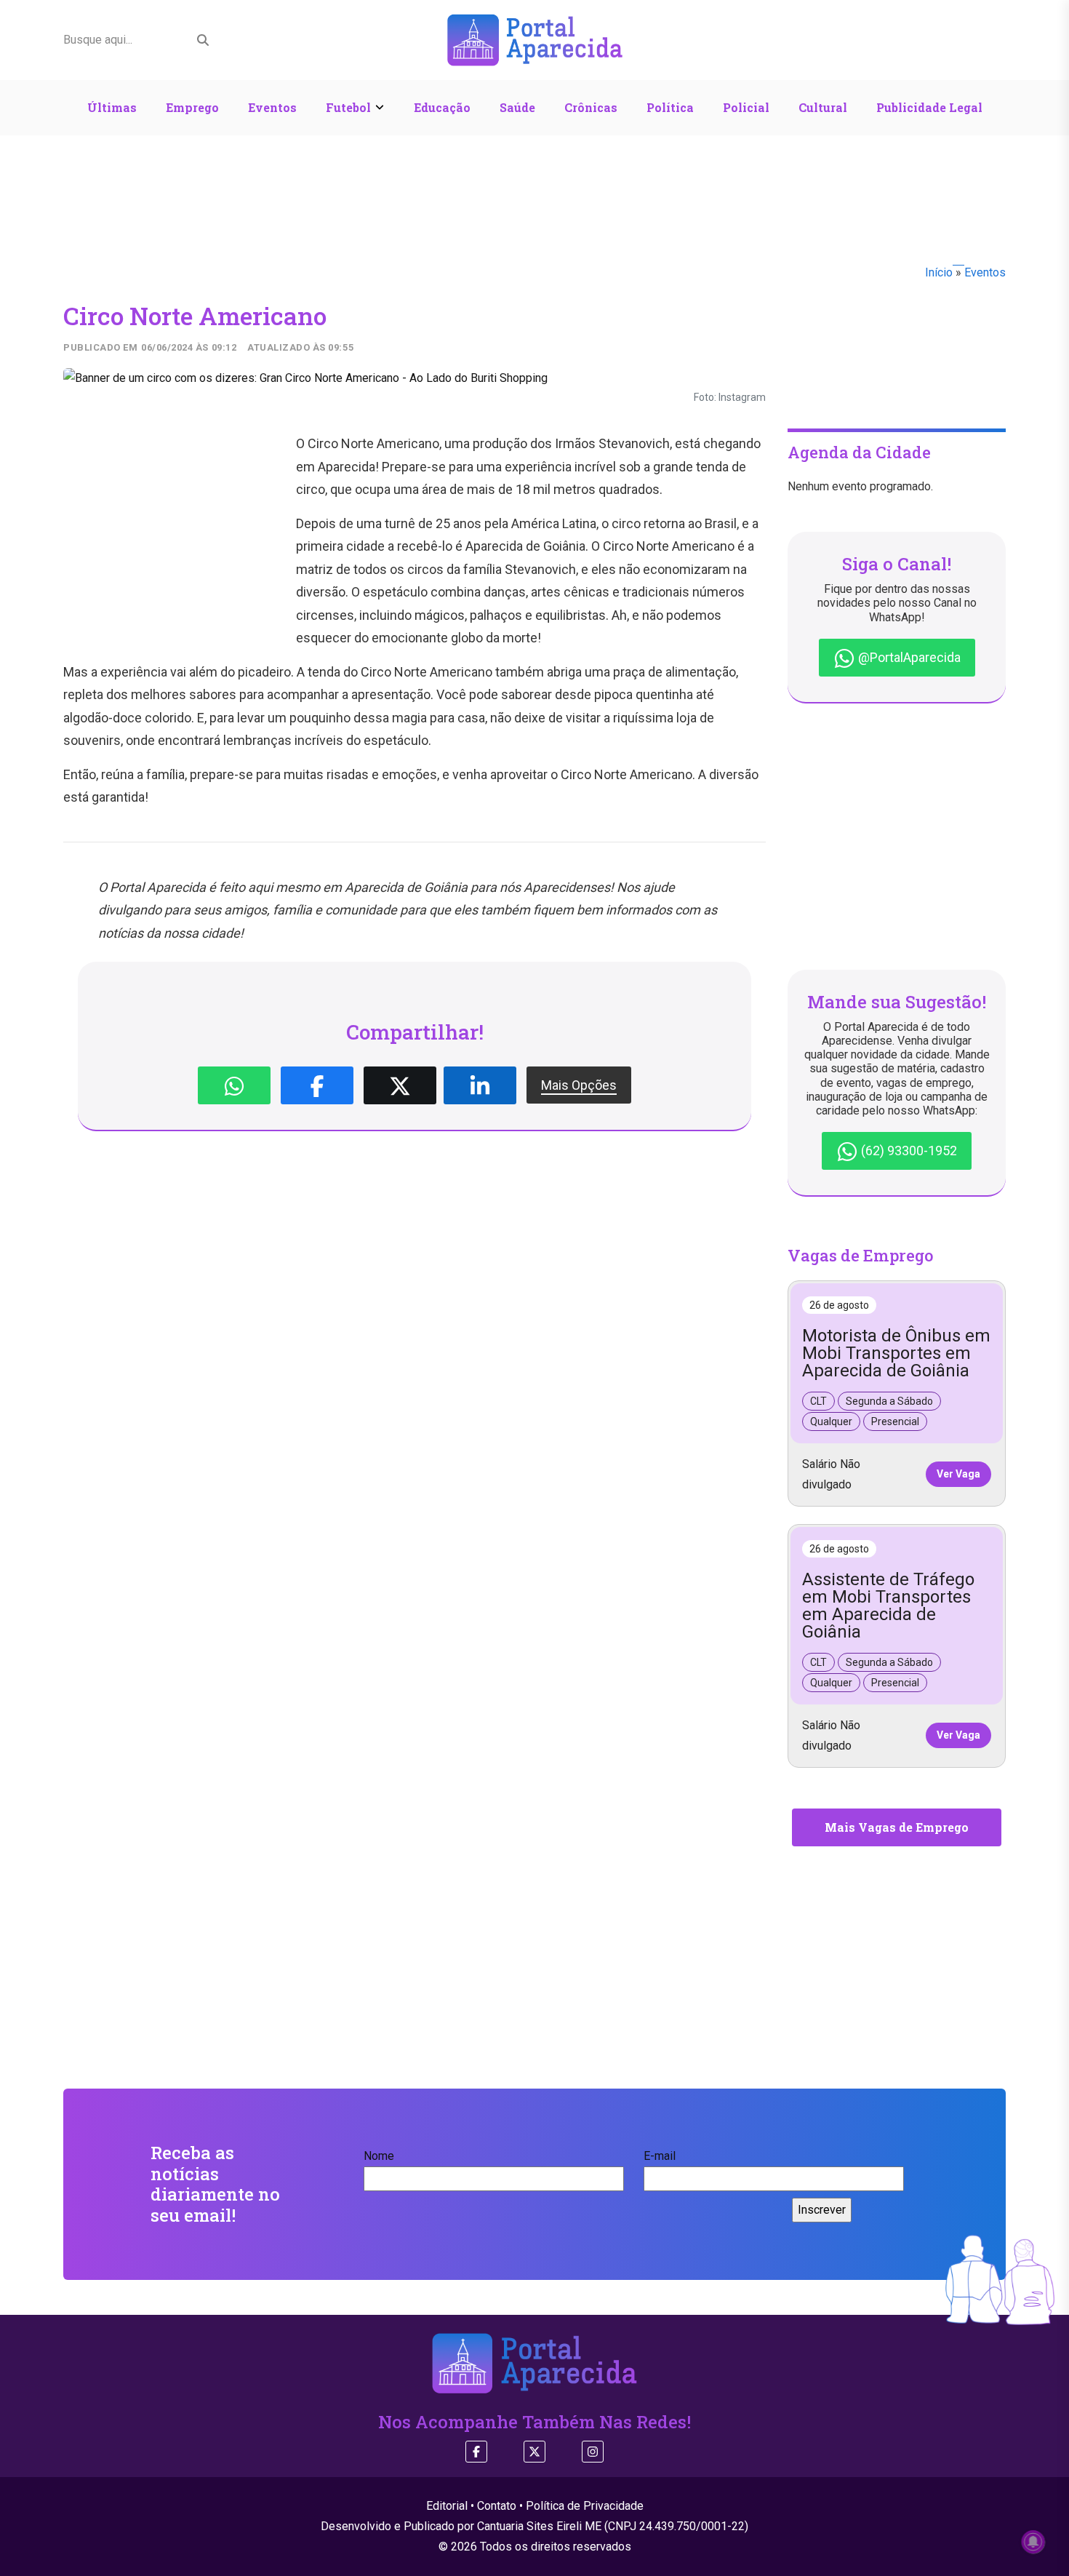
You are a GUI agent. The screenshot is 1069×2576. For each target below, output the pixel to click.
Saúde (517, 107)
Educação (442, 107)
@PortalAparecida (908, 657)
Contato (497, 2506)
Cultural (823, 107)
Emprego (192, 107)
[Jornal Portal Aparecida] (535, 39)
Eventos (272, 107)
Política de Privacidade (585, 2506)
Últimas (112, 107)
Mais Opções (579, 1085)
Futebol (348, 107)
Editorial (447, 2506)
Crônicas (591, 107)
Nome (379, 2156)
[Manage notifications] (1033, 2542)
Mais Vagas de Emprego (897, 1827)
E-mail (660, 2156)
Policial (746, 107)
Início (939, 272)
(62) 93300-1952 (908, 1151)
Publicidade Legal (929, 107)
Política (670, 107)
